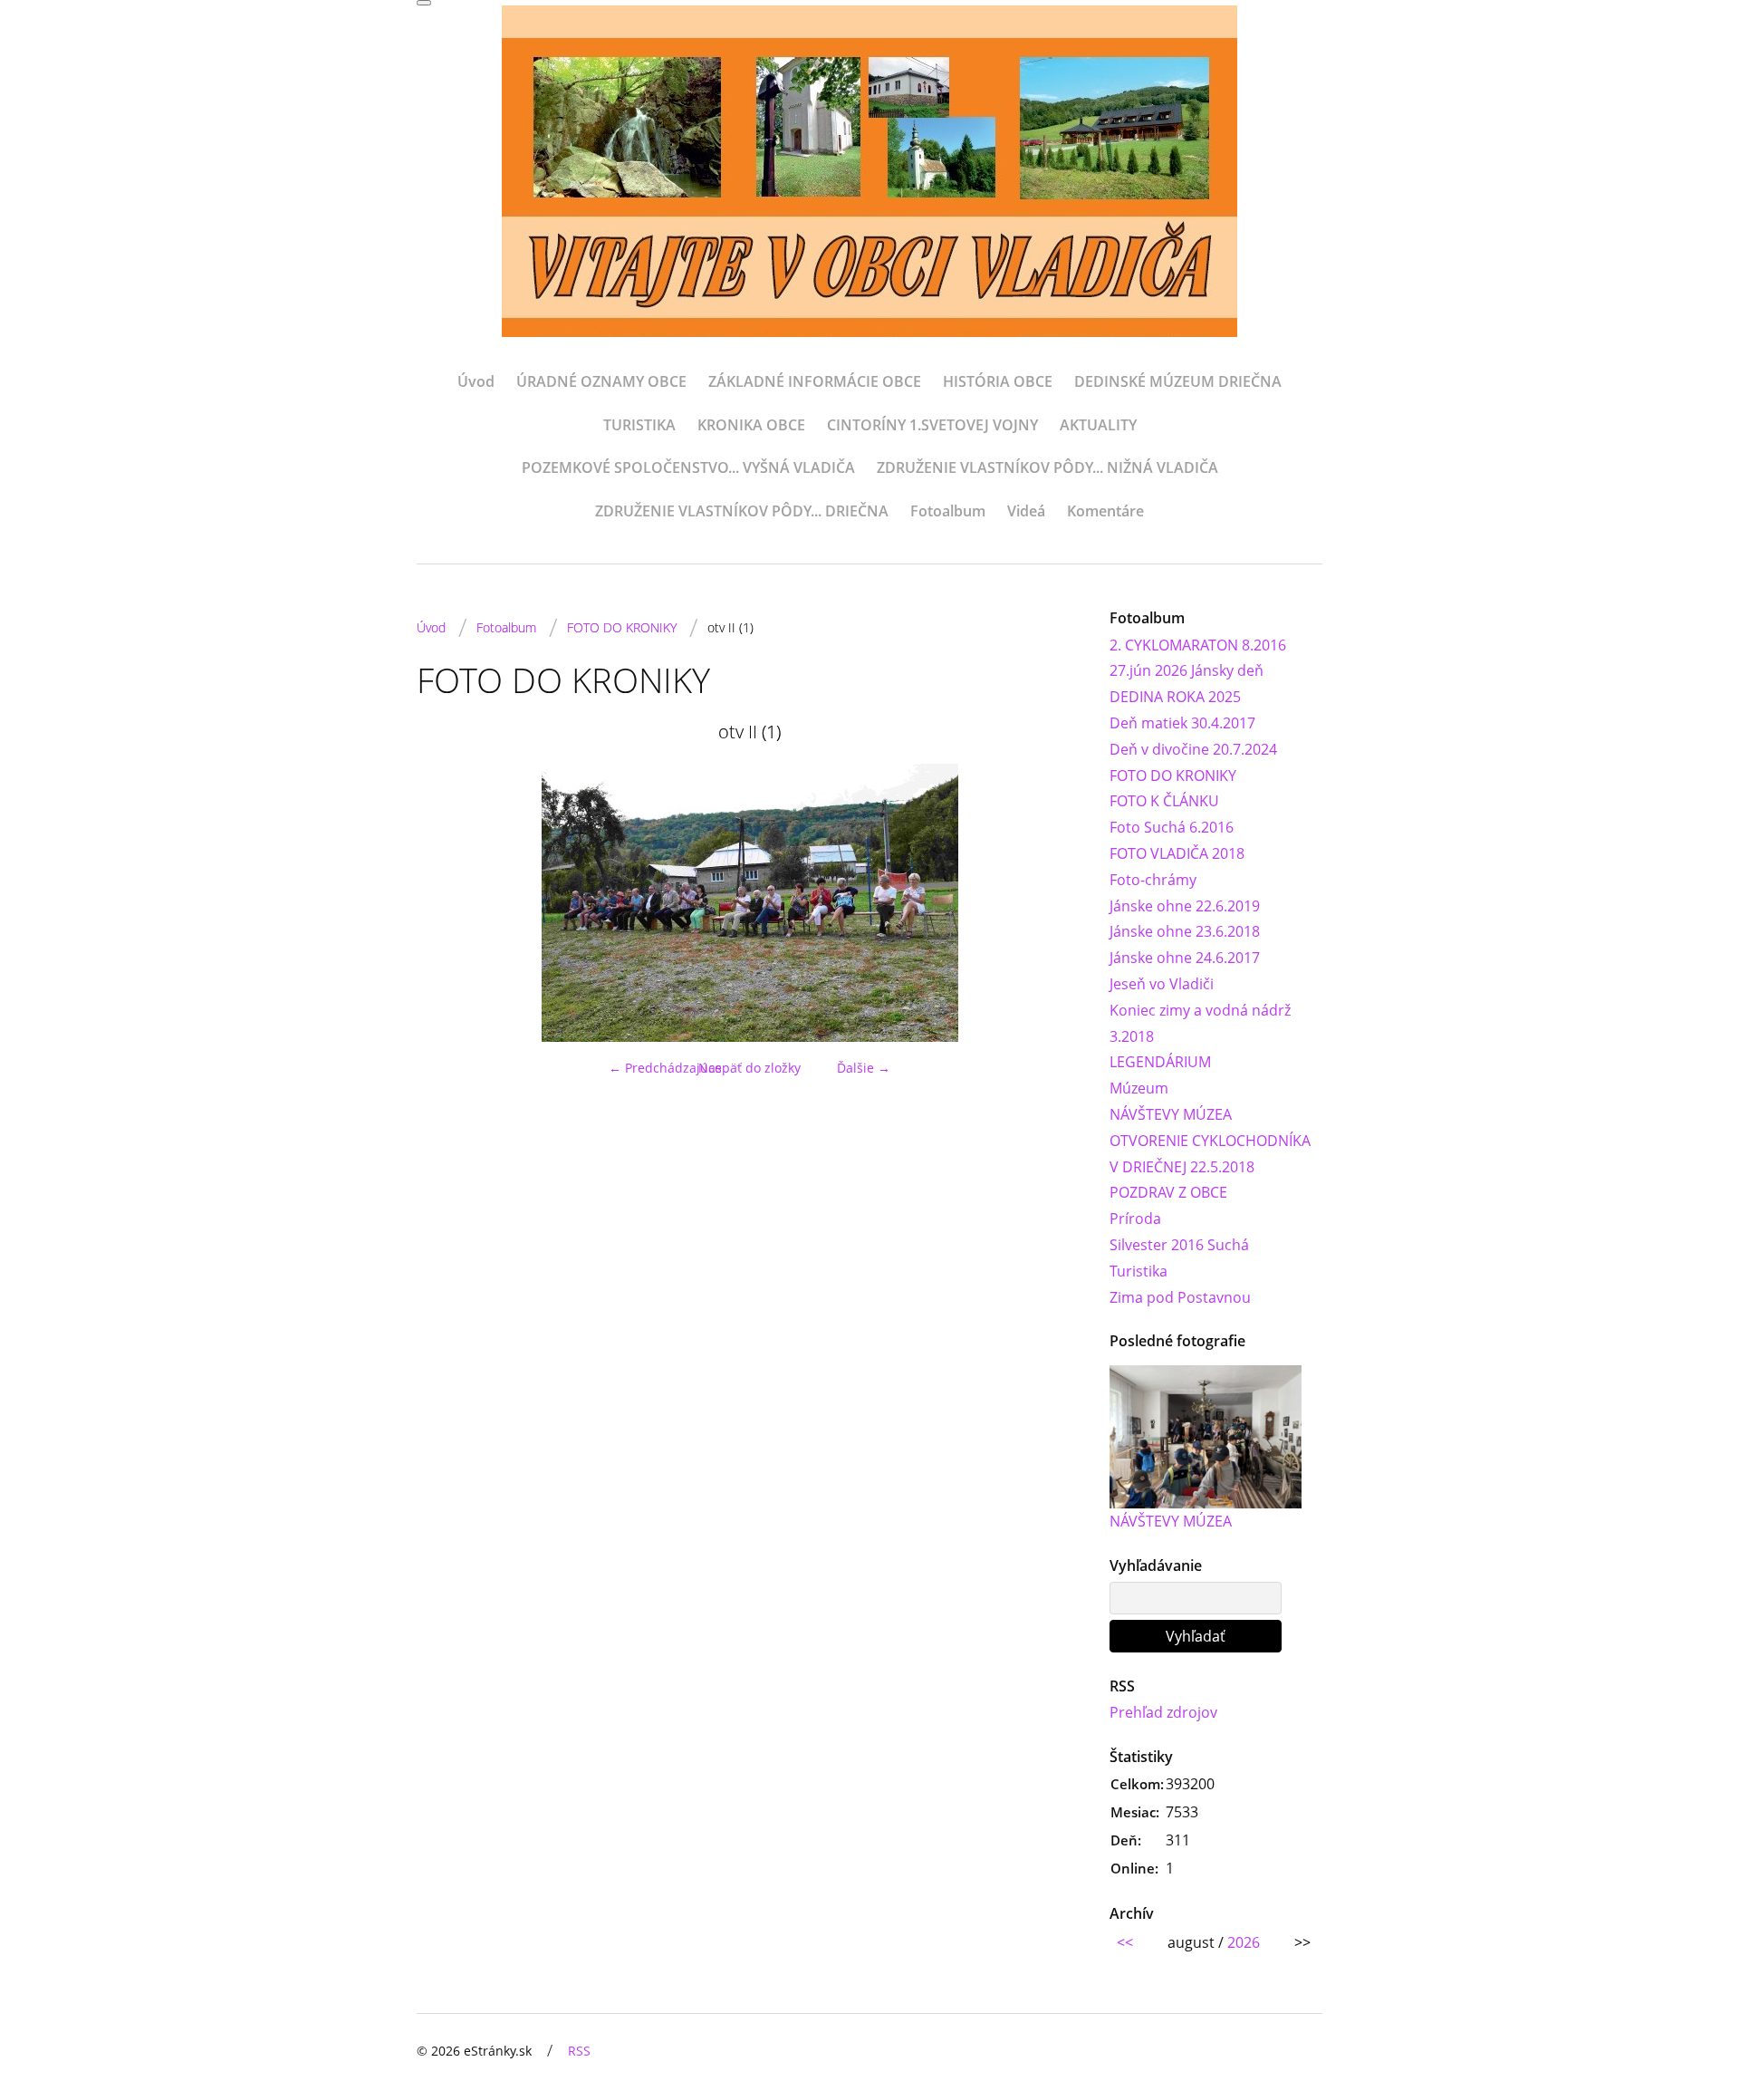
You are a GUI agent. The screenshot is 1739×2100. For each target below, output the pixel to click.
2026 (1244, 1942)
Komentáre (1105, 511)
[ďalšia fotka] (1053, 903)
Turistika (1139, 1271)
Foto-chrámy (1153, 880)
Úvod (476, 381)
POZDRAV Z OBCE (1168, 1192)
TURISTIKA (639, 425)
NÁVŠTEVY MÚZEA (1171, 1114)
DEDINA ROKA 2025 (1175, 697)
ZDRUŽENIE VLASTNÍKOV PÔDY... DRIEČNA (742, 511)
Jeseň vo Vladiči (1162, 984)
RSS (579, 2051)
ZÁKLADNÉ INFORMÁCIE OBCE (815, 381)
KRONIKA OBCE (751, 425)
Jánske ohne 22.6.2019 (1185, 906)
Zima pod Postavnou (1180, 1297)
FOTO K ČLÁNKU (1164, 801)
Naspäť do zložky (749, 1068)
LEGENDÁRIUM (1160, 1062)
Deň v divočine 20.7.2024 (1193, 749)
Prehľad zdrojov (1163, 1712)
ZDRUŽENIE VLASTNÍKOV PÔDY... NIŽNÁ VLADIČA (1047, 467)
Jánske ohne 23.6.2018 (1185, 931)
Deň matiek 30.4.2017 (1182, 723)
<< (1125, 1942)
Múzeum (1139, 1088)
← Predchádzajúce (665, 1068)
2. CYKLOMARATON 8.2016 (1198, 645)
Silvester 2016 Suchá (1179, 1245)
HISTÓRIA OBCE (998, 381)
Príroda (1135, 1219)
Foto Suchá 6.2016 (1172, 827)
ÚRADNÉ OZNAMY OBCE (601, 381)
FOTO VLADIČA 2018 (1177, 853)
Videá (1026, 511)
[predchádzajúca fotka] (446, 903)
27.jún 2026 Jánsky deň (1187, 670)
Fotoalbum (948, 511)
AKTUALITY (1098, 425)
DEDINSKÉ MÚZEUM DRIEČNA (1178, 381)
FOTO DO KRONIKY (622, 627)
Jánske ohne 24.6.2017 (1185, 958)
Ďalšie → (864, 1068)
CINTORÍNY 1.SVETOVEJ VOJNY (932, 425)
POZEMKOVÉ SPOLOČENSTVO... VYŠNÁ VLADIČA (688, 467)
